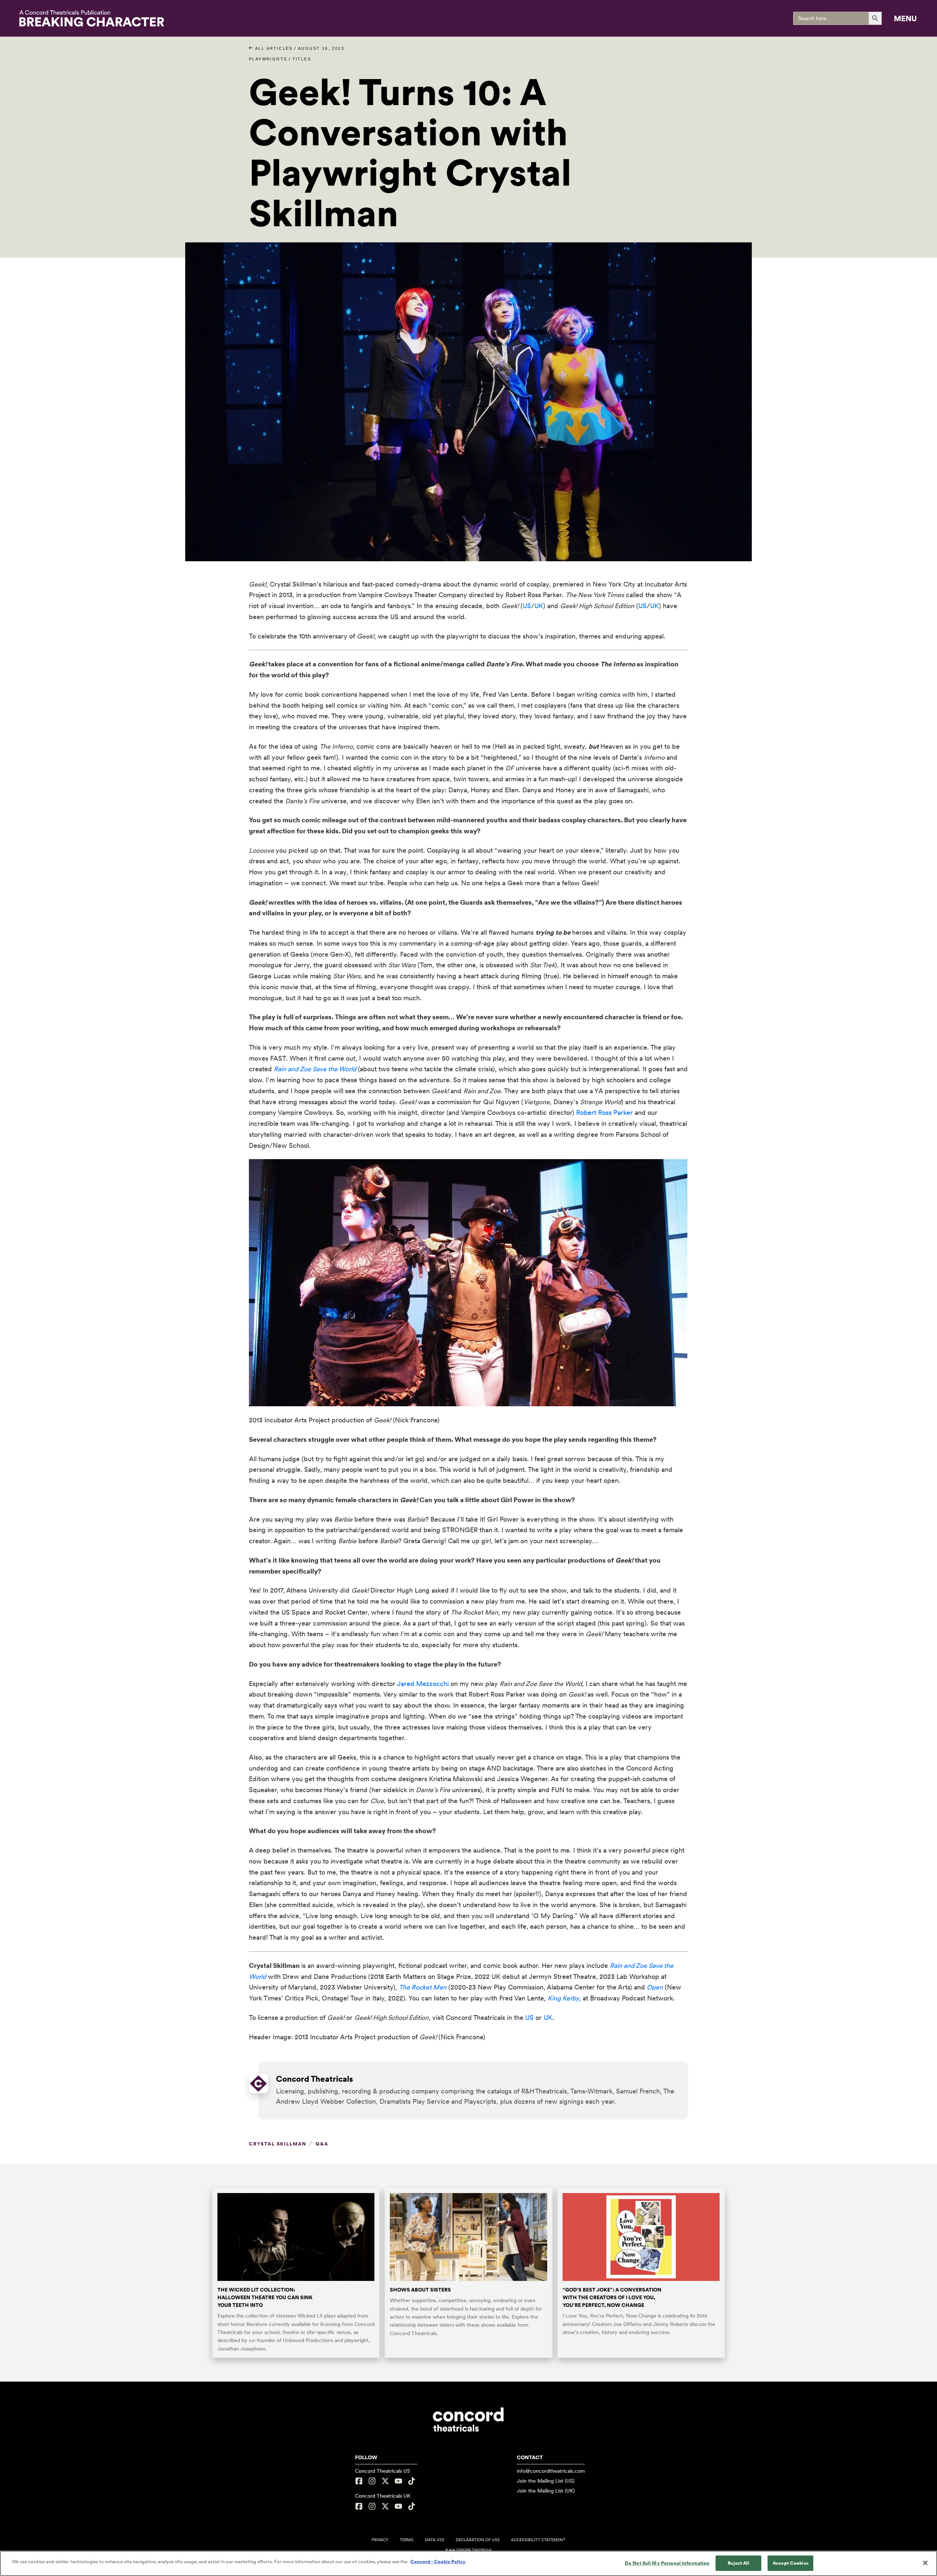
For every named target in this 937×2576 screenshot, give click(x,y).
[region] (468, 2563)
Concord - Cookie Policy (438, 2562)
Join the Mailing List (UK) (546, 2491)
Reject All (738, 2563)
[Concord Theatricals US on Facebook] (360, 2481)
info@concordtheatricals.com (551, 2471)
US (527, 606)
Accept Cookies (791, 2563)
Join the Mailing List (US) (546, 2481)
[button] (905, 18)
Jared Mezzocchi (423, 1684)
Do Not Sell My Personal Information (667, 2563)
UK (539, 606)
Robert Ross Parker (604, 1112)
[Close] (925, 2563)
